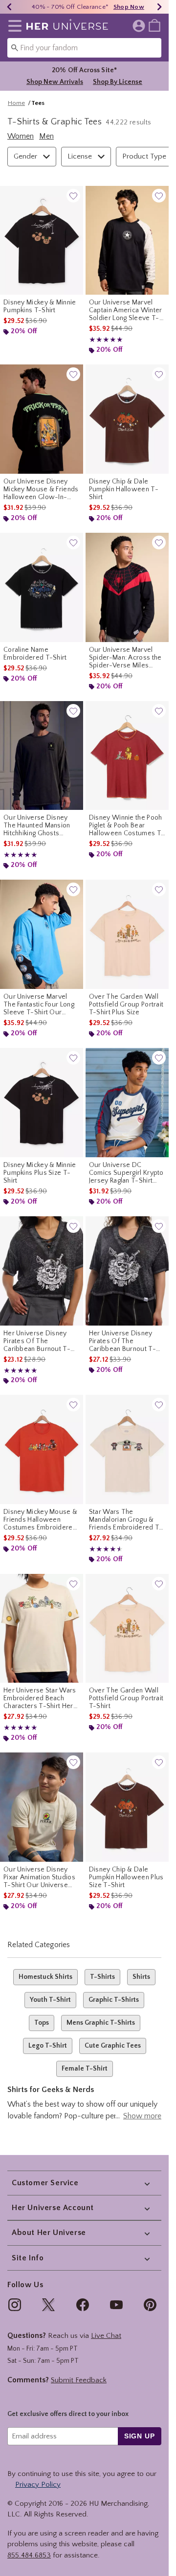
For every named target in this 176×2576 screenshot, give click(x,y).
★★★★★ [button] (106, 340)
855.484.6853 (29, 2555)
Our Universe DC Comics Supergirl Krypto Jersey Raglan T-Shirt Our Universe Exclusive (126, 1173)
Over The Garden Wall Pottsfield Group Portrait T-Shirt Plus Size (126, 1005)
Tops (42, 2023)
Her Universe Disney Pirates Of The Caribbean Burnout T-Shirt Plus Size (122, 1341)
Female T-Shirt (85, 2069)
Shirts (141, 1977)
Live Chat (106, 2336)
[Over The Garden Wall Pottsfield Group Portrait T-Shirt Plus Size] (127, 934)
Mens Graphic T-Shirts (101, 2023)
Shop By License (118, 82)
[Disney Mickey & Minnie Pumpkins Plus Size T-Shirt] (42, 1103)
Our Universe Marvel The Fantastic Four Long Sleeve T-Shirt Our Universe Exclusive (39, 1005)
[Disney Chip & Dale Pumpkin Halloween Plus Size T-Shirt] (127, 1807)
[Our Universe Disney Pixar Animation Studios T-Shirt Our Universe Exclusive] (42, 1807)
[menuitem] (154, 25)
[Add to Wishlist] (73, 196)
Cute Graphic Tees (113, 2046)
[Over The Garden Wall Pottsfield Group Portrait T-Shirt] (127, 1629)
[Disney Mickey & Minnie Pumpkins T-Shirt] (42, 241)
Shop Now (129, 7)
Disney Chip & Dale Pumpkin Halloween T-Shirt (124, 489)
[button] (13, 26)
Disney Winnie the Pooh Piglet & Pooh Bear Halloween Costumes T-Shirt (127, 825)
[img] (15, 2305)
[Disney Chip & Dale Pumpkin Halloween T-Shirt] (127, 419)
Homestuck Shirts (45, 1977)
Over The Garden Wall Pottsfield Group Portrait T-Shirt (126, 1698)
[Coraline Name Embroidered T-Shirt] (42, 587)
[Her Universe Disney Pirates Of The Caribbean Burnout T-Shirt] (42, 1271)
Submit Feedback (79, 2380)
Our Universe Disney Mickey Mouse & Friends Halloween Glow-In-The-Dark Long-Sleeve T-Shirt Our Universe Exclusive (41, 489)
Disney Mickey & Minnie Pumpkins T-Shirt (40, 306)
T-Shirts (102, 1977)
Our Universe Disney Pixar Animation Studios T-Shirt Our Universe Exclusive (39, 1877)
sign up (140, 2436)
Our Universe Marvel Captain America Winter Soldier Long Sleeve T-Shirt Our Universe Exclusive (126, 310)
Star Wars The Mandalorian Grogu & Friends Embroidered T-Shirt (126, 1520)
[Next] (159, 7)
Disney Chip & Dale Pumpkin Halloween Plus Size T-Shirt (126, 1877)
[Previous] (9, 7)
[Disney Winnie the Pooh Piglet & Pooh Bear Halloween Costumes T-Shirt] (127, 756)
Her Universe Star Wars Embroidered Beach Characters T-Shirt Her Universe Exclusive (40, 1698)
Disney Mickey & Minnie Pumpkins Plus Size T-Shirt (40, 1173)
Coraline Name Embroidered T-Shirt (35, 654)
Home (16, 103)
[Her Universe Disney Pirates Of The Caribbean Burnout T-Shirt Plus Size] (127, 1271)
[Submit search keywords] (15, 47)
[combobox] (84, 48)
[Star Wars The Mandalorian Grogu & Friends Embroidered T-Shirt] (127, 1449)
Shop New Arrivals (55, 82)
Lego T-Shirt (48, 2046)
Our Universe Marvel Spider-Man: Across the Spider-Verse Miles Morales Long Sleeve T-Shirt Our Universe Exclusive (126, 658)
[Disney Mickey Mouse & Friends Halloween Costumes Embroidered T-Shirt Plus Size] (42, 1449)
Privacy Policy (38, 2485)
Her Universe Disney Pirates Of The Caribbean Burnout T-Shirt (37, 1341)
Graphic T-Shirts (114, 2000)
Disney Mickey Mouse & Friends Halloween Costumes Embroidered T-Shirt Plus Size (40, 1520)
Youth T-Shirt (50, 2000)
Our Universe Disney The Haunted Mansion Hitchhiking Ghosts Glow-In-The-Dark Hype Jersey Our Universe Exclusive (37, 825)
